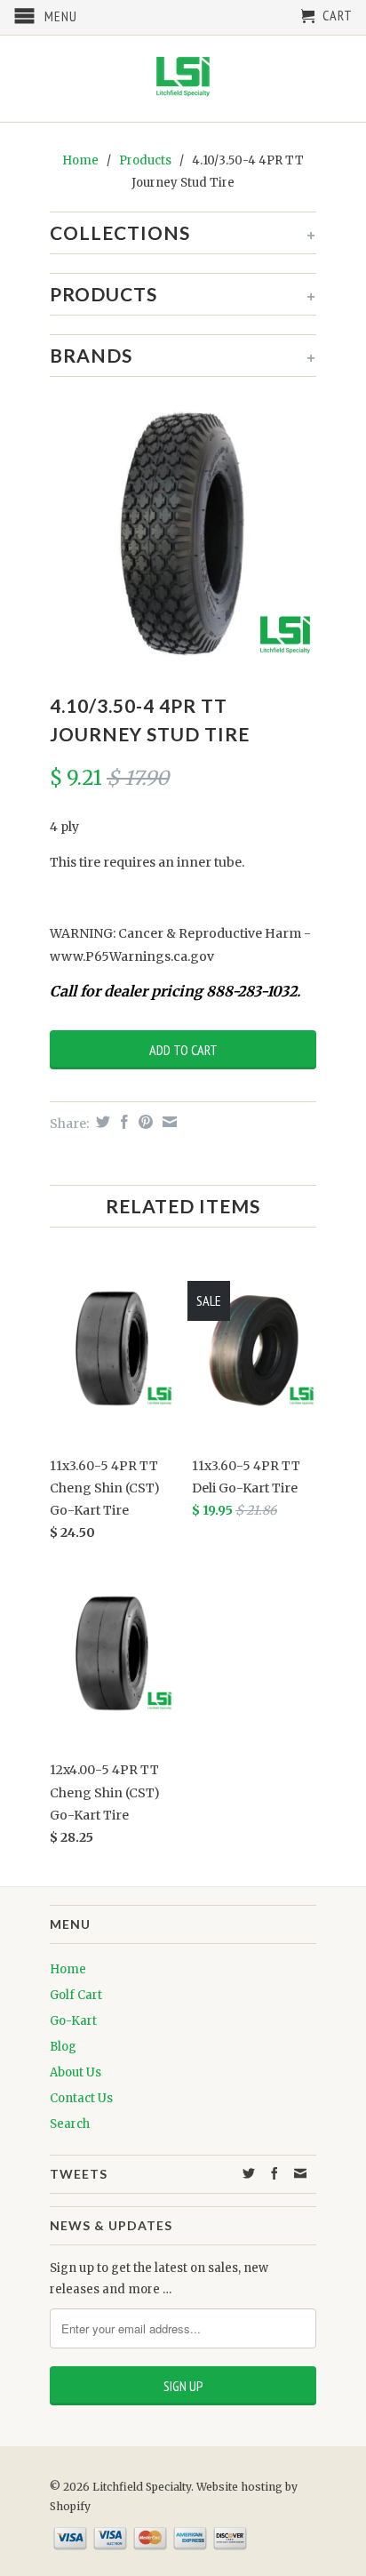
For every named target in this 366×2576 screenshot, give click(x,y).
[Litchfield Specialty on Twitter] (249, 2173)
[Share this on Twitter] (101, 1122)
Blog (63, 2047)
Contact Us (81, 2098)
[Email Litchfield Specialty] (301, 2173)
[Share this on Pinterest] (143, 1122)
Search (70, 2124)
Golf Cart (76, 1995)
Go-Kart (73, 2021)
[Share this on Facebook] (122, 1122)
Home (68, 1969)
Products (145, 160)
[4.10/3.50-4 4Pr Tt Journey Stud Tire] (183, 533)
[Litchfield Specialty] (183, 79)
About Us (76, 2072)
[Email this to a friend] (167, 1122)
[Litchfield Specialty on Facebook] (275, 2173)
